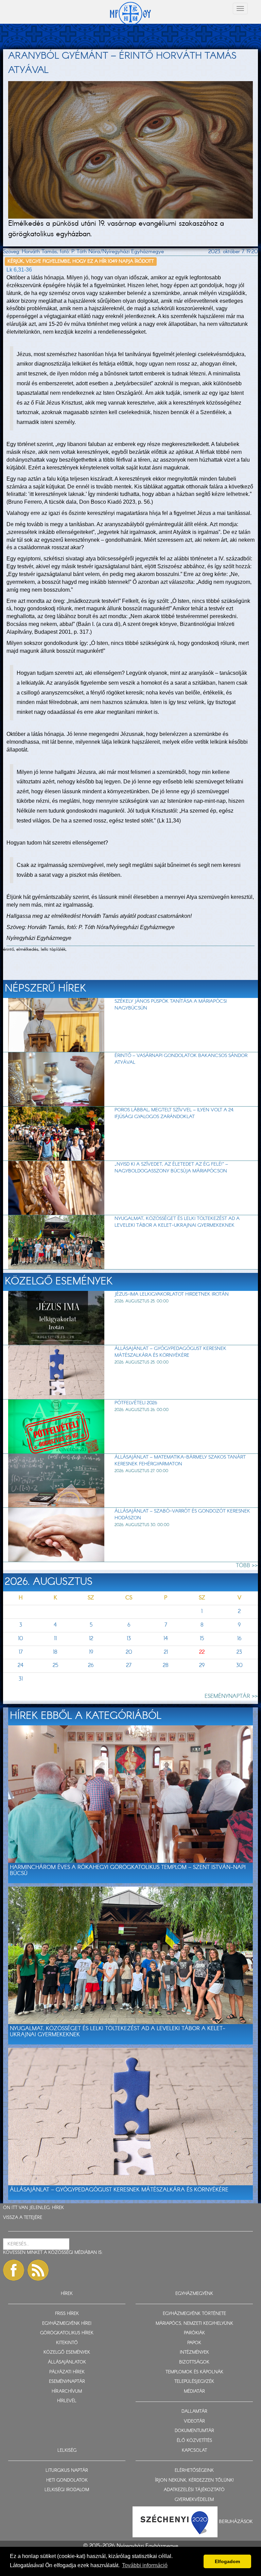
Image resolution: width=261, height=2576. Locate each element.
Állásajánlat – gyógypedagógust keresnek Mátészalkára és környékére (170, 1352)
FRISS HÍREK (67, 2314)
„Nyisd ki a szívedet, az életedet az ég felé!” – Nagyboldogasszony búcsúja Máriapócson (171, 1168)
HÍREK (58, 2208)
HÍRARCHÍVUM (67, 2392)
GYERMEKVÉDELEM (194, 2500)
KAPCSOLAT (194, 2451)
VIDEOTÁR (194, 2421)
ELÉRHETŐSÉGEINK (194, 2471)
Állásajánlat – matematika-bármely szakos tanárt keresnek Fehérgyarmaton (180, 1461)
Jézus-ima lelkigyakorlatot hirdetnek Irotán (172, 1294)
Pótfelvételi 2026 (136, 1403)
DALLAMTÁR (194, 2412)
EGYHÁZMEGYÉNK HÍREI (67, 2324)
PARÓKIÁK (194, 2333)
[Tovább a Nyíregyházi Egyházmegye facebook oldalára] (14, 2270)
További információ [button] (145, 2565)
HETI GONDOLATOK (67, 2480)
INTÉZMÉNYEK (194, 2352)
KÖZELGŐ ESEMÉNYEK (67, 2352)
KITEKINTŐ (67, 2343)
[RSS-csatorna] (38, 2270)
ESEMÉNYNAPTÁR (67, 2382)
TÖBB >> (247, 1566)
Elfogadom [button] (227, 2561)
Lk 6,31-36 (19, 270)
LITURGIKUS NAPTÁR (67, 2471)
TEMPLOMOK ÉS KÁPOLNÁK (194, 2372)
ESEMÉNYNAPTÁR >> (231, 1696)
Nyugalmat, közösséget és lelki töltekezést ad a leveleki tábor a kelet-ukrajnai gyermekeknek (177, 1222)
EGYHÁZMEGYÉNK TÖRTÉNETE (194, 2314)
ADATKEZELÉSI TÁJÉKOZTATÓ (194, 2490)
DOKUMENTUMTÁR (194, 2431)
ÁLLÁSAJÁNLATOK (67, 2362)
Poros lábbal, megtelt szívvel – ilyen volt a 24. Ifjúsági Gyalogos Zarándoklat (174, 1113)
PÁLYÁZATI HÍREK (67, 2372)
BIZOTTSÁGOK (194, 2362)
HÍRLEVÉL (67, 2401)
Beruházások (236, 2522)
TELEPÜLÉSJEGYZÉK (194, 2382)
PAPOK (194, 2343)
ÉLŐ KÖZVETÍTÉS (194, 2441)
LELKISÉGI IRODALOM (67, 2490)
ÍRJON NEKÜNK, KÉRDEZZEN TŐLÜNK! (194, 2480)
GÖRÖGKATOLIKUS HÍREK (67, 2333)
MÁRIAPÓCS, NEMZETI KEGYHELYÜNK (194, 2324)
